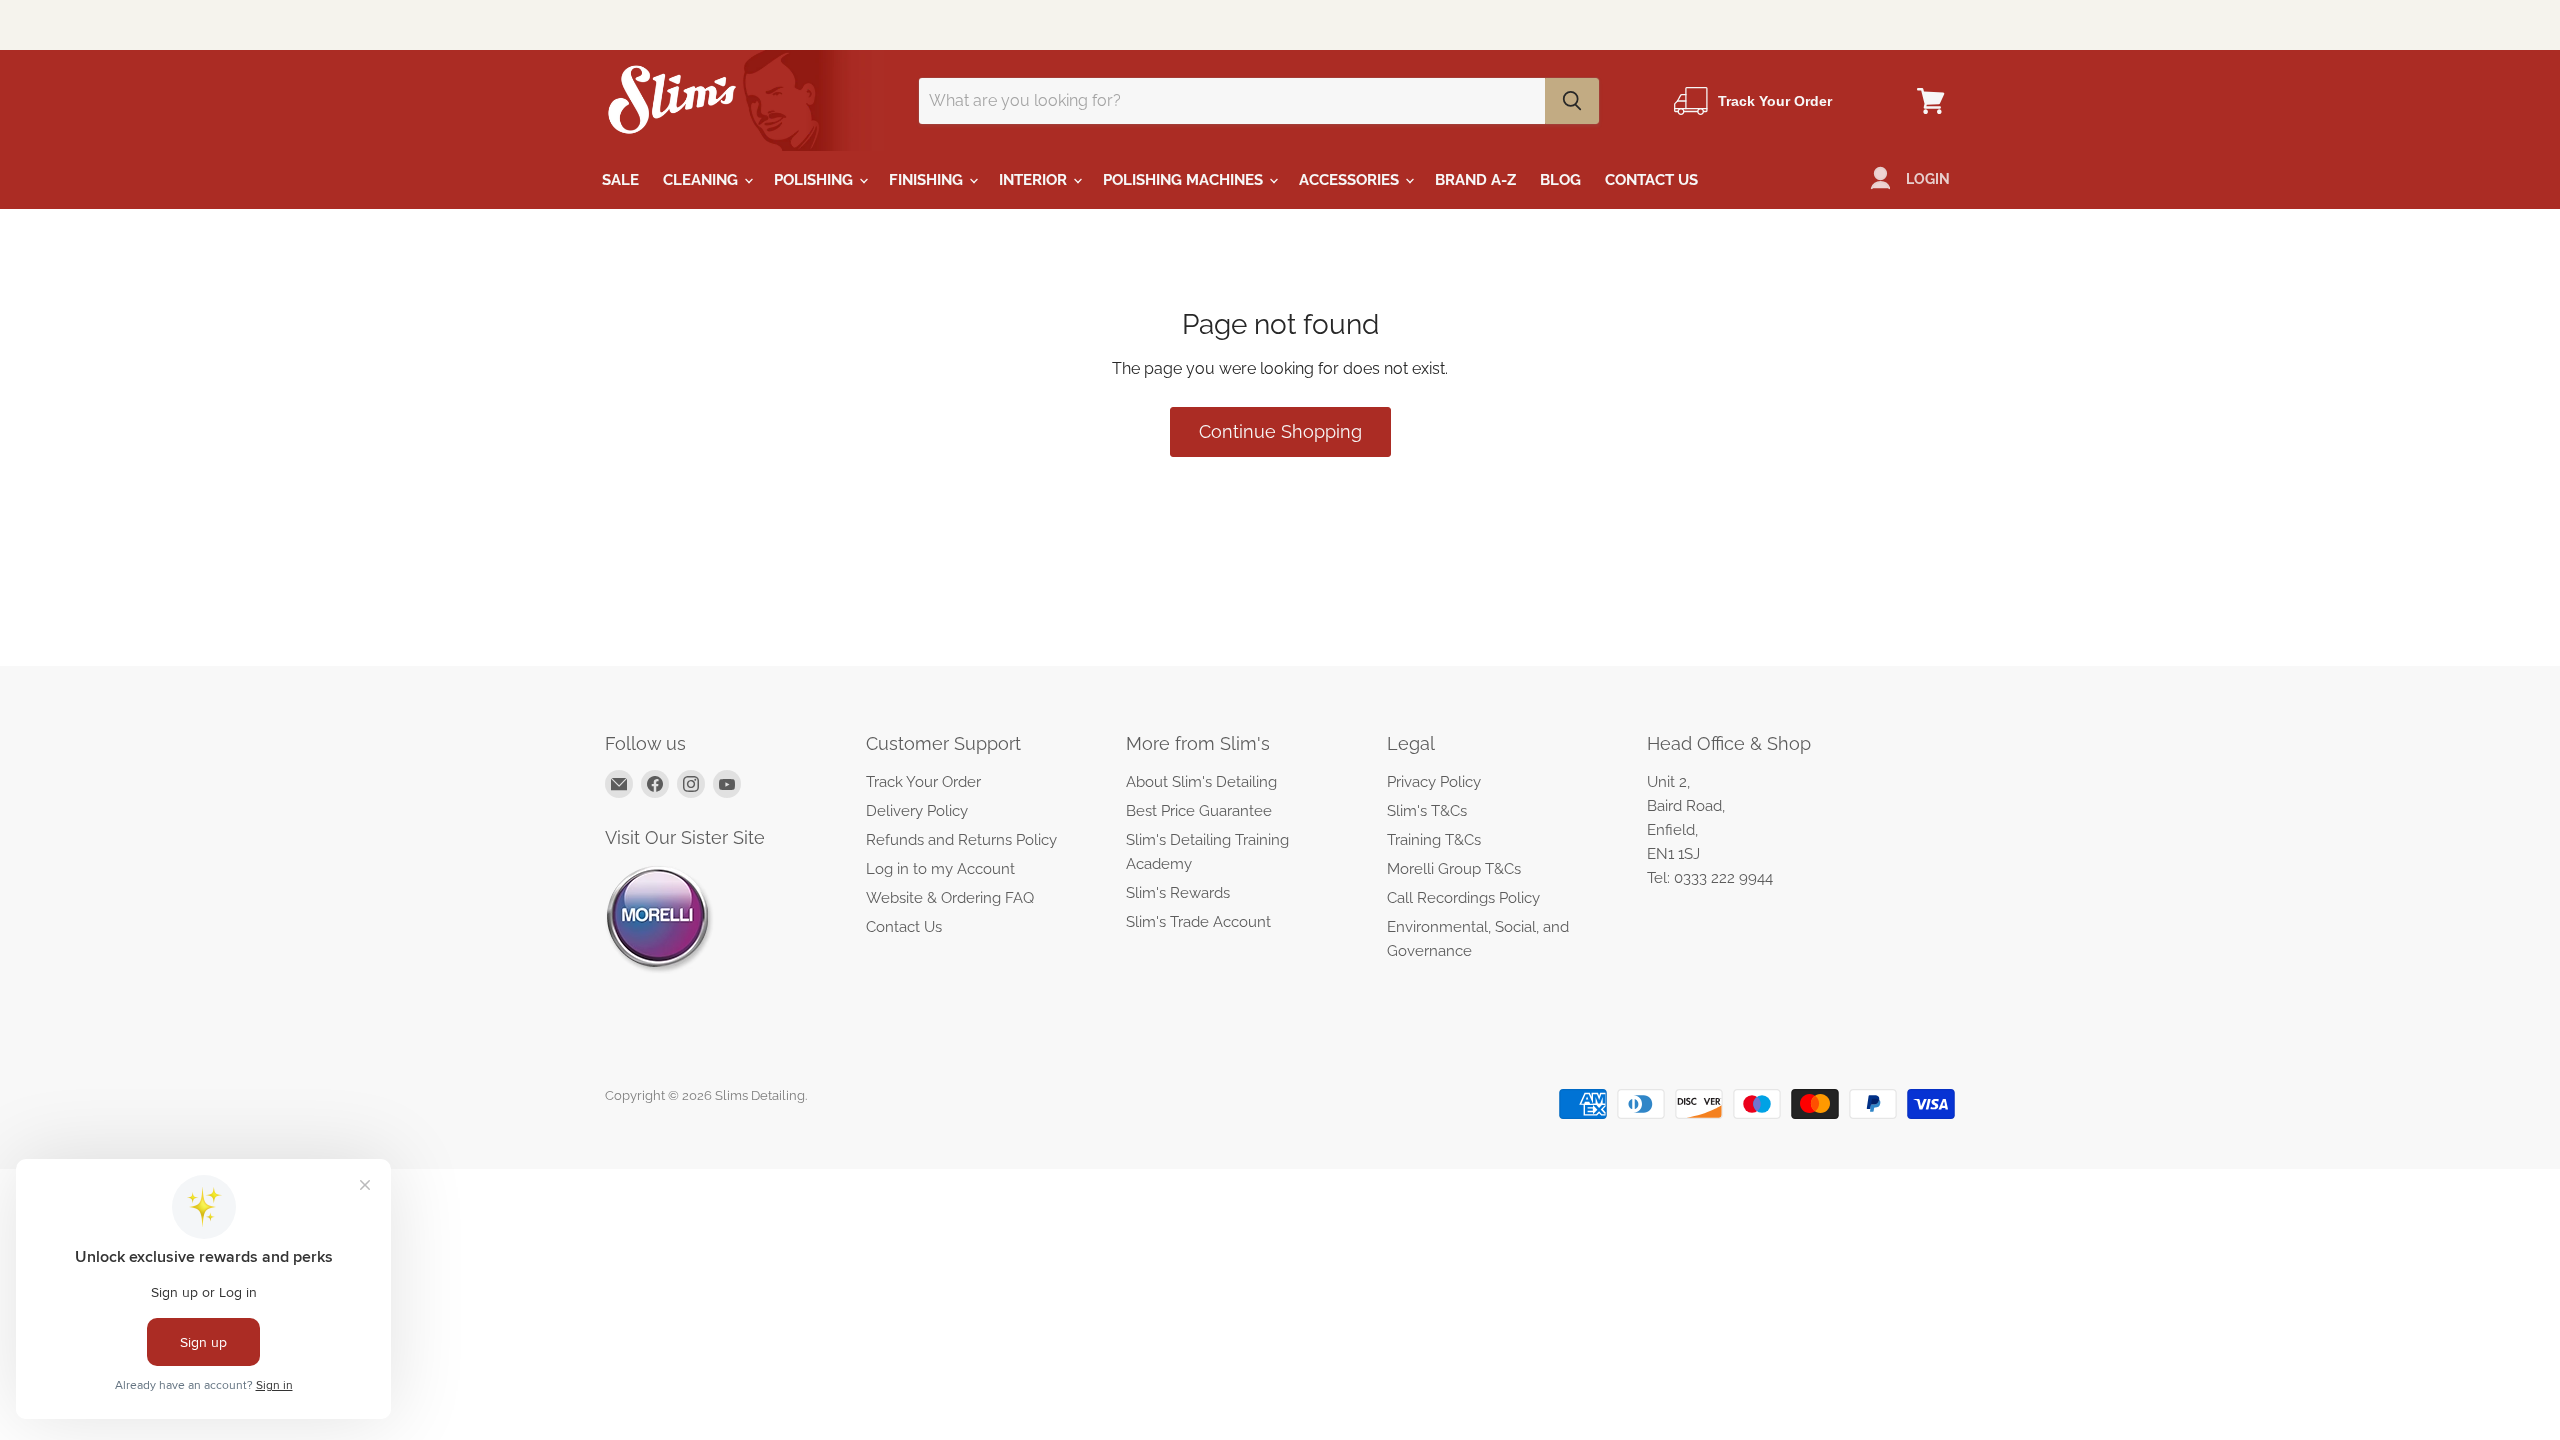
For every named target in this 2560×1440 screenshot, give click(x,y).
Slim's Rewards (1178, 893)
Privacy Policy (1434, 782)
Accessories (1351, 180)
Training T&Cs (1434, 840)
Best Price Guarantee (1199, 811)
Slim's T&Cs (1427, 811)
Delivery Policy (917, 811)
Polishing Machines (1185, 180)
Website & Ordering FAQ (950, 898)
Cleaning (702, 180)
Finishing (928, 180)
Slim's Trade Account (1198, 922)
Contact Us (1651, 180)
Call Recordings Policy (1463, 898)
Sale (620, 180)
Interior (1035, 180)
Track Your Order (923, 782)
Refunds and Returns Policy (961, 840)
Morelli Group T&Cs (1454, 869)
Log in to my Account (940, 869)
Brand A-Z (1475, 180)
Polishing (815, 180)
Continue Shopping (1280, 431)
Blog (1560, 180)
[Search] (1572, 101)
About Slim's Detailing (1201, 782)
